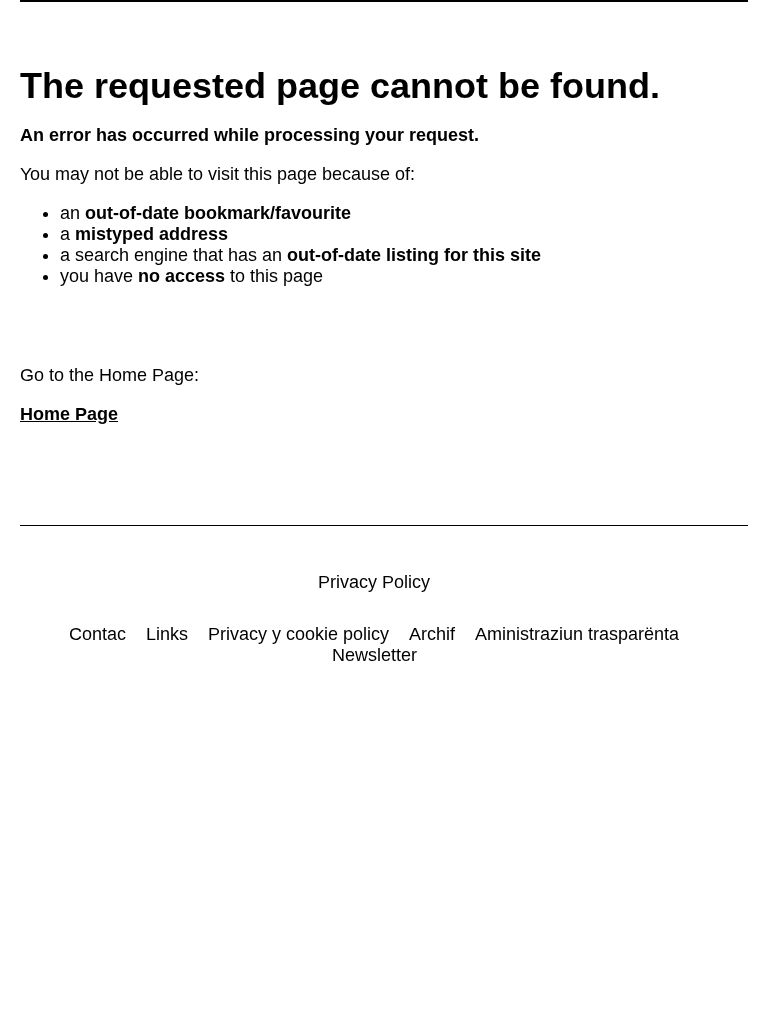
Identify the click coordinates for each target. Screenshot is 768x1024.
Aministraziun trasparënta (577, 634)
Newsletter (374, 655)
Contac (97, 634)
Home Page (69, 414)
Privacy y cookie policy (298, 634)
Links (167, 634)
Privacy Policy (374, 582)
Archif (432, 634)
